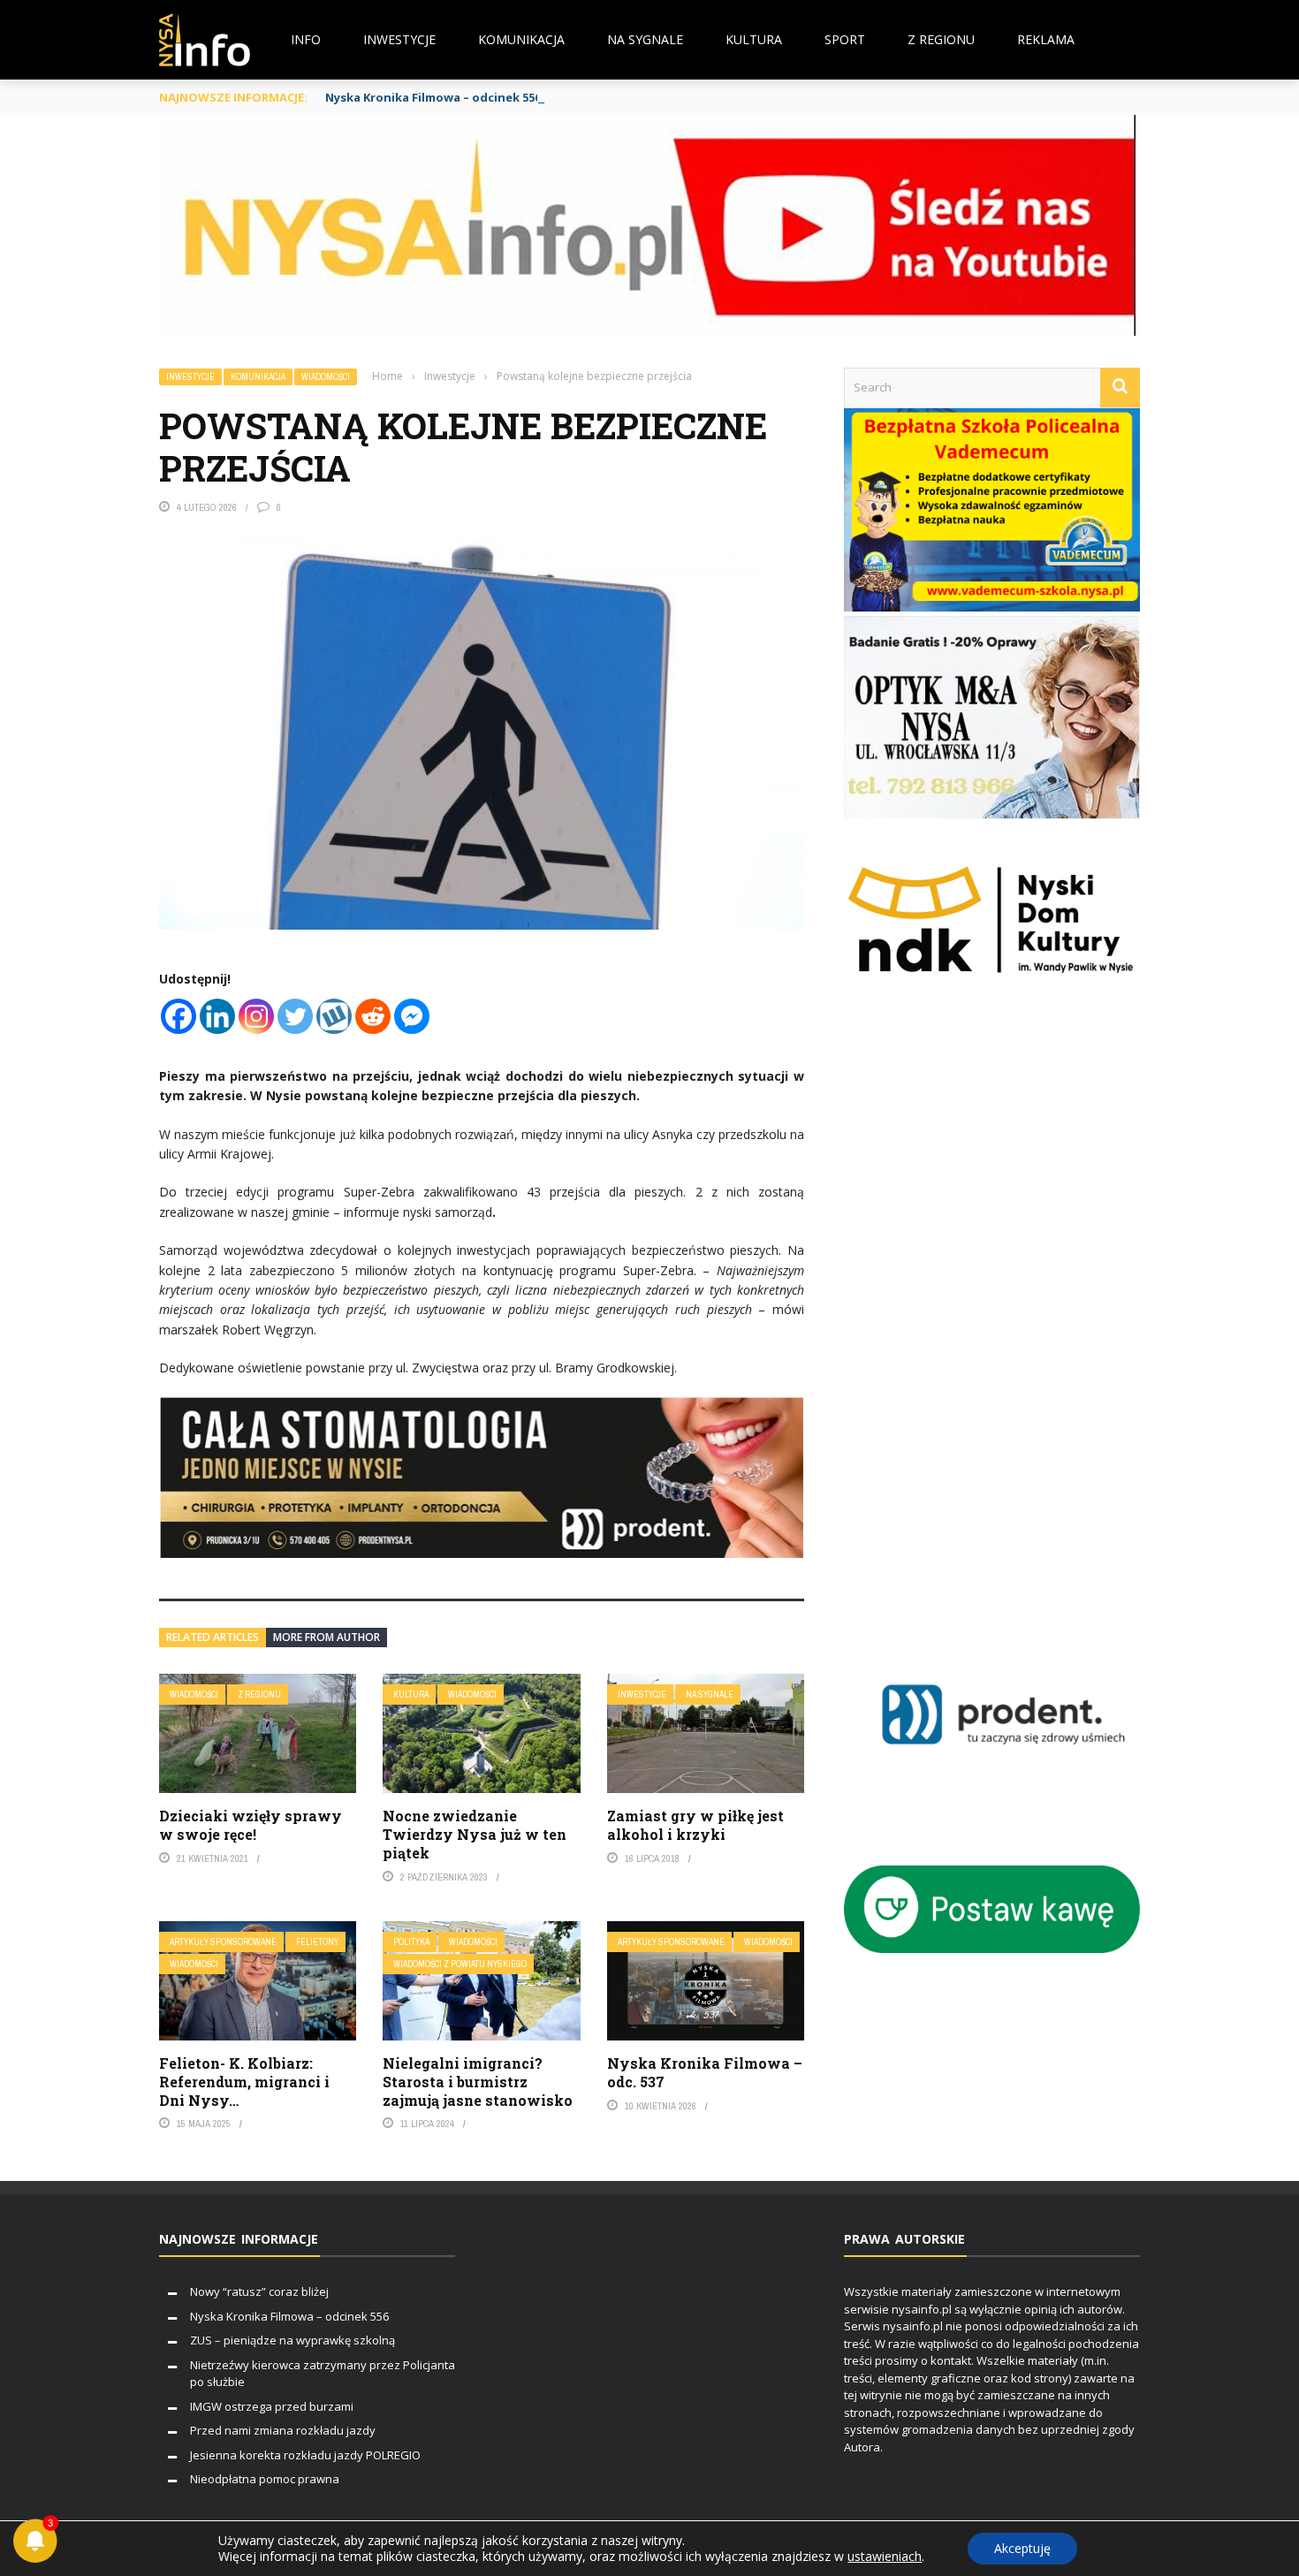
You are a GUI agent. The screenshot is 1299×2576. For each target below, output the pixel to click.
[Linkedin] (217, 1016)
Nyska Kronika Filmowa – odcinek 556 (433, 97)
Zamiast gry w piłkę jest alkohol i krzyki (695, 1825)
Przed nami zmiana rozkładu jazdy (283, 2430)
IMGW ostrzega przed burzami (272, 2406)
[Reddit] (373, 1016)
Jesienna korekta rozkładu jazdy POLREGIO (305, 2455)
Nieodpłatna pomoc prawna (265, 2479)
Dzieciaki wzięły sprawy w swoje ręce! (251, 1825)
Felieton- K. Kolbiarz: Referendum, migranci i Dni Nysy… (244, 2082)
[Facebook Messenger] (412, 1016)
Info (306, 39)
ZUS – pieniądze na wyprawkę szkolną (292, 2340)
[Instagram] (256, 1016)
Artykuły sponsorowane (223, 1942)
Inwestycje (399, 39)
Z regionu (941, 39)
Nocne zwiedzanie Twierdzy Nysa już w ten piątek (475, 1834)
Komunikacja (521, 39)
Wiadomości (326, 377)
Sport (845, 39)
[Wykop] (334, 1016)
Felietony (317, 1942)
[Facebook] (179, 1016)
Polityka (411, 1942)
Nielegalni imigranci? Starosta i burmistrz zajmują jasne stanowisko (478, 2082)
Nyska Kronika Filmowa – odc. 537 (705, 2072)
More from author (327, 1637)
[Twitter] (295, 1016)
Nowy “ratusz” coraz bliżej (259, 2291)
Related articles (213, 1637)
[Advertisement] (1018, 1340)
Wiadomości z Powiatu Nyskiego (460, 1964)
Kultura (754, 39)
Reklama (1046, 39)
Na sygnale (645, 39)
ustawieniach (885, 2557)
